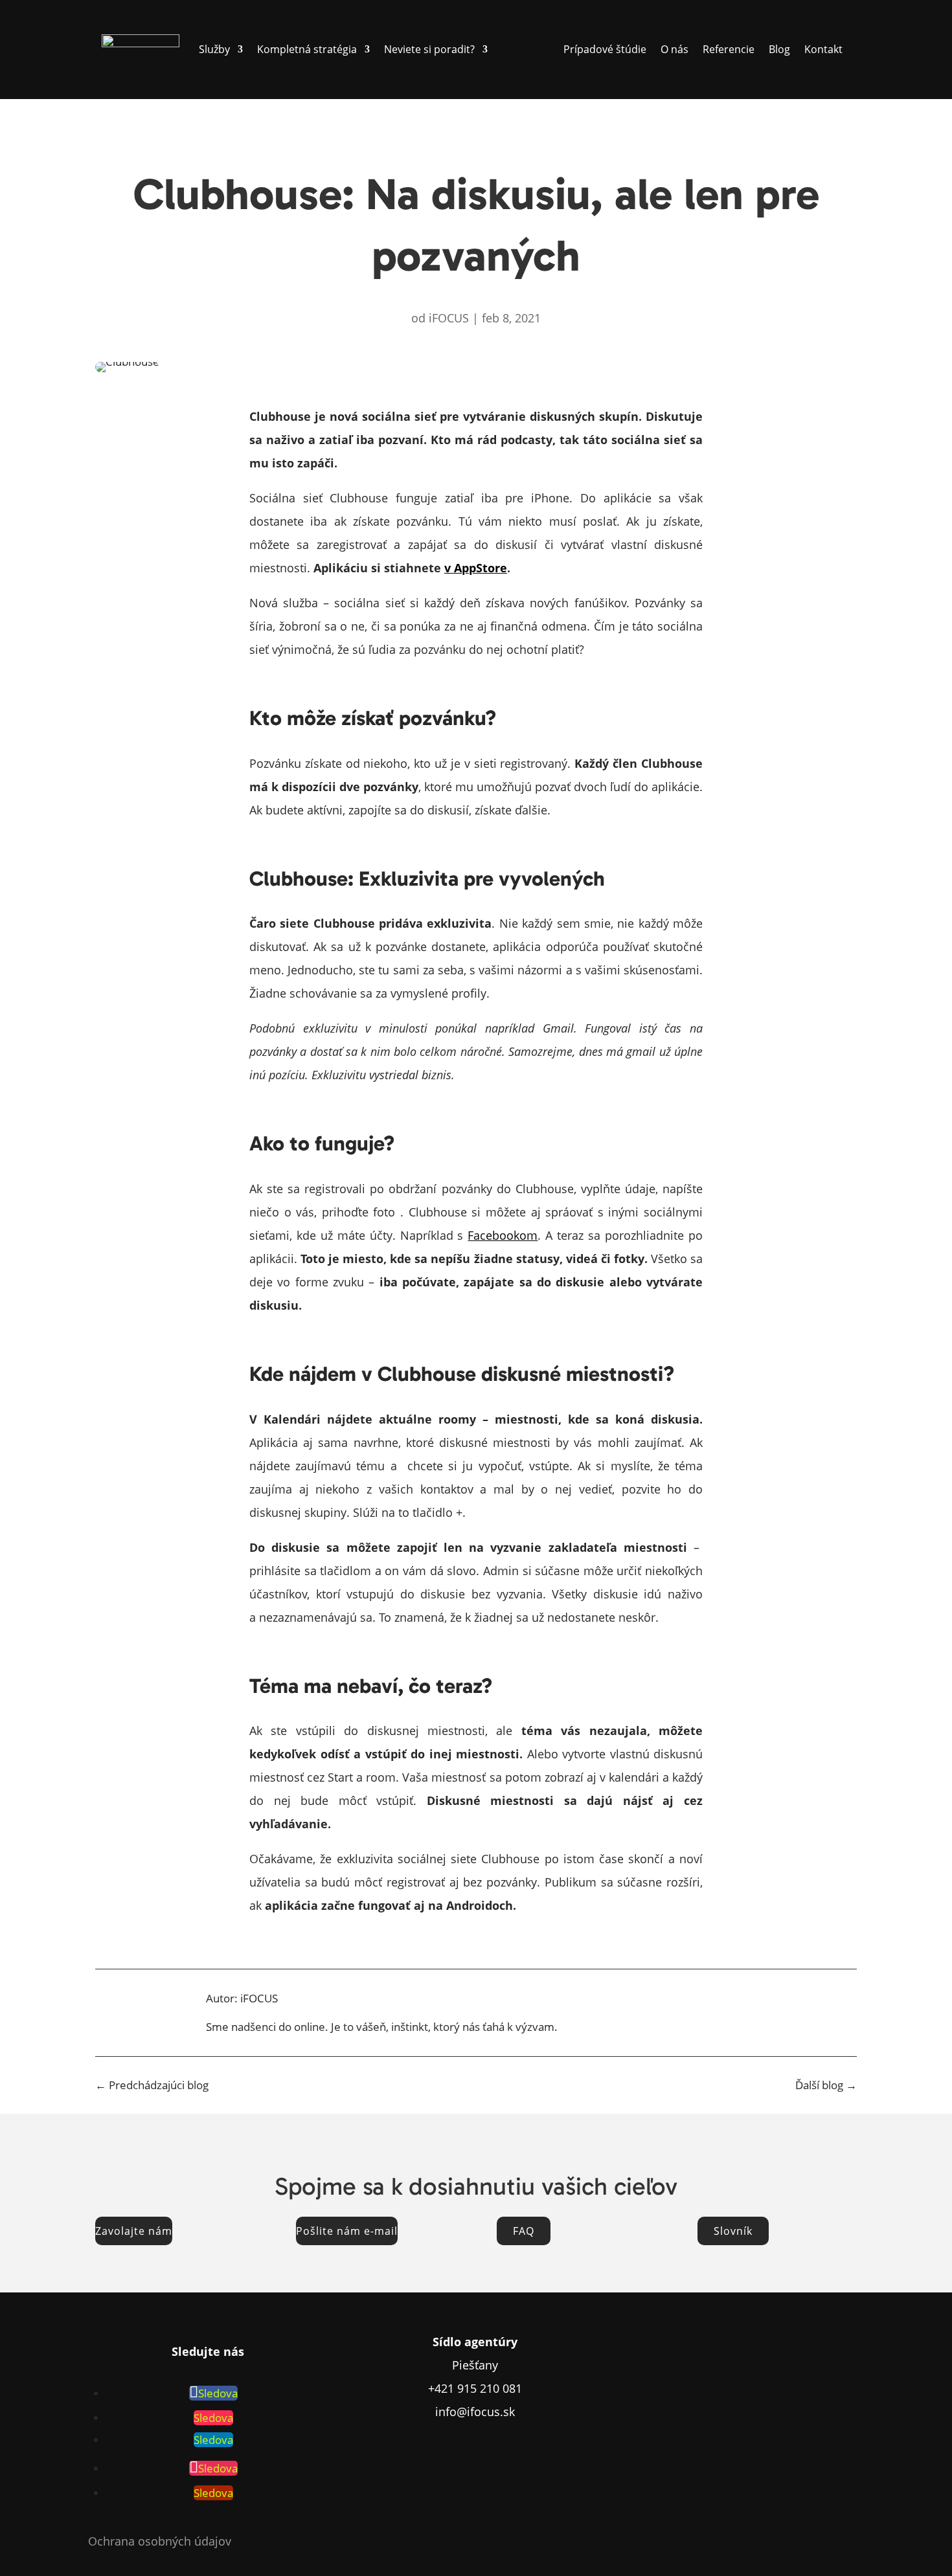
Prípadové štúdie (605, 49)
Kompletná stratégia (307, 49)
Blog (779, 49)
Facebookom (503, 1235)
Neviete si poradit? (429, 49)
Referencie (729, 49)
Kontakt (823, 49)
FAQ (524, 2231)
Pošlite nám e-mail (347, 2231)
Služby (214, 49)
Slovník (733, 2231)
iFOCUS (449, 318)
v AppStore (476, 568)
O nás (674, 49)
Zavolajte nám (134, 2231)
